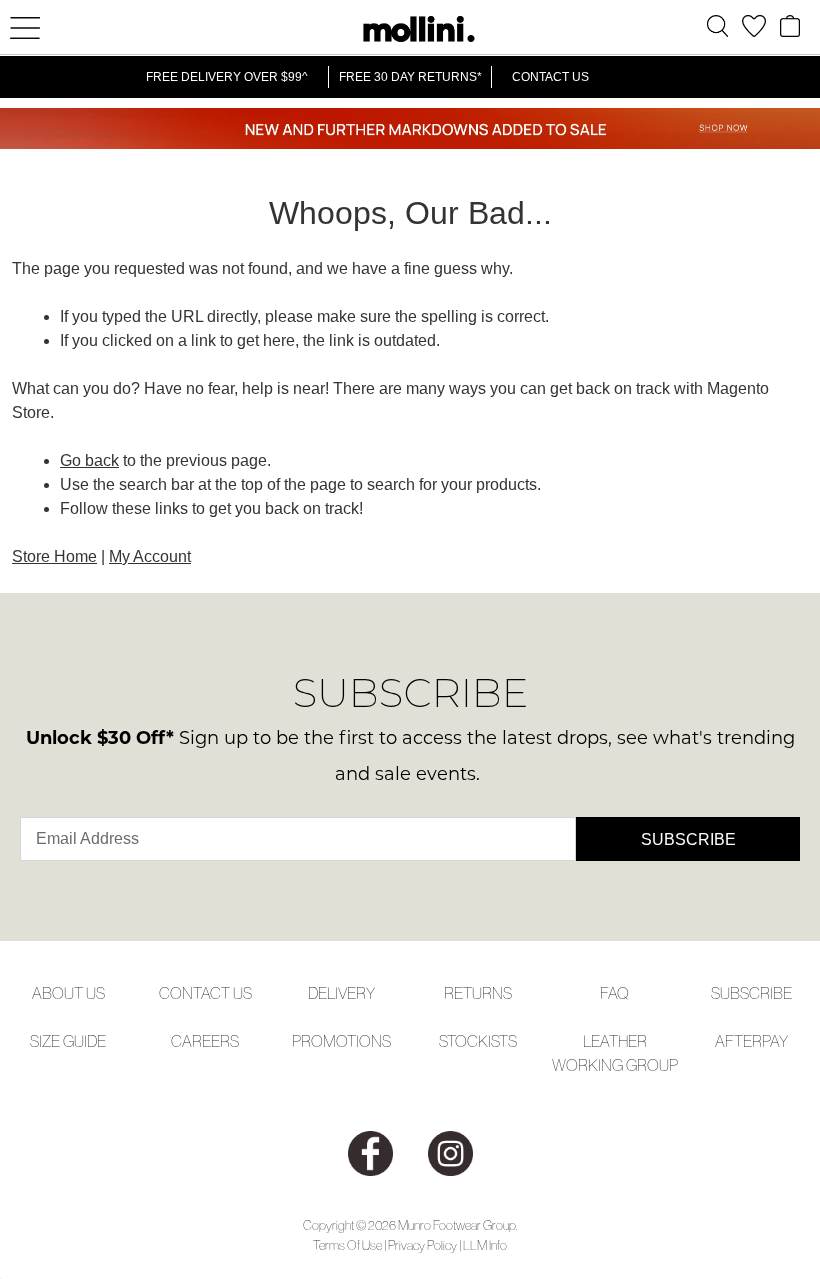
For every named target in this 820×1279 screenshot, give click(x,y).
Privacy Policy (422, 1245)
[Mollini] (410, 29)
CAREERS (205, 1041)
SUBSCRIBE (751, 993)
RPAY (770, 1041)
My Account (150, 556)
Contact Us (550, 77)
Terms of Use (347, 1245)
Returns (478, 993)
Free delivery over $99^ (227, 77)
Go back (89, 460)
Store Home (54, 556)
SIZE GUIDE (68, 1041)
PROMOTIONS (341, 1041)
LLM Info (485, 1245)
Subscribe (688, 839)
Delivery (341, 993)
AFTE (733, 1041)
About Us (68, 993)
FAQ (614, 993)
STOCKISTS (478, 1041)
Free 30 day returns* (410, 77)
